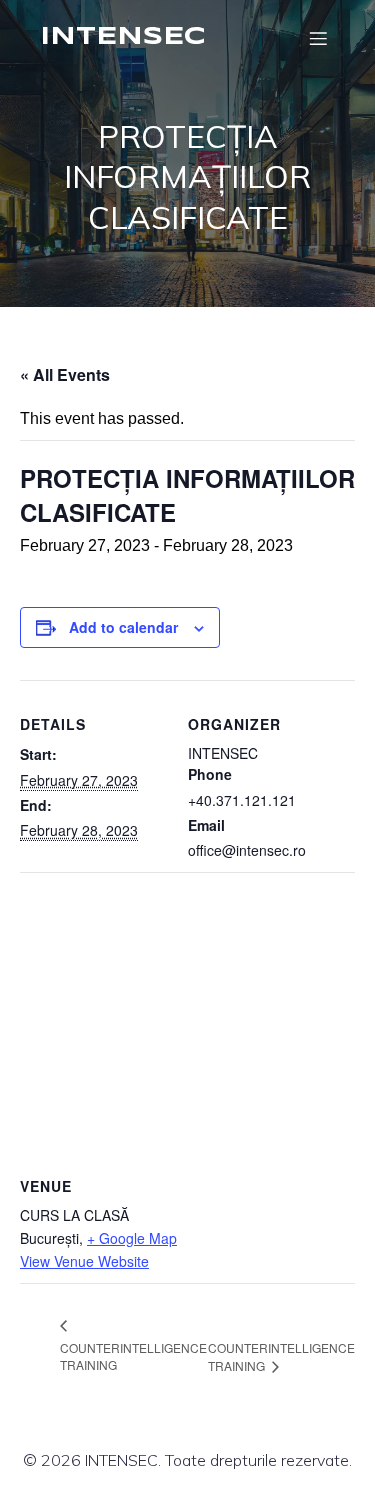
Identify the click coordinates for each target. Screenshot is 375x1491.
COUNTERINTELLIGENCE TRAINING (133, 1356)
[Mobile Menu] (318, 38)
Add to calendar (123, 627)
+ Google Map (132, 1238)
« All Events (65, 374)
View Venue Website (84, 1261)
